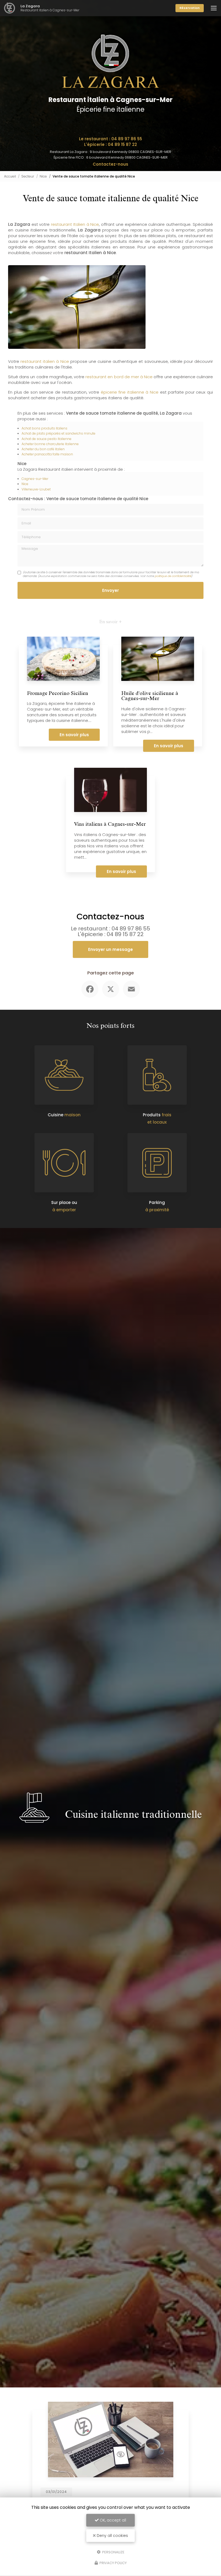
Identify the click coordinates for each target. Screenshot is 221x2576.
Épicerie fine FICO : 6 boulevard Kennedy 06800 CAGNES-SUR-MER (111, 157)
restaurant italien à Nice (45, 361)
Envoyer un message (110, 949)
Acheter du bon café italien (43, 449)
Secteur (28, 176)
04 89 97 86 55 (127, 139)
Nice (43, 176)
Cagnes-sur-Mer (35, 479)
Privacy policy (113, 2563)
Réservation (190, 8)
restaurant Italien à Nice (75, 224)
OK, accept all (112, 2520)
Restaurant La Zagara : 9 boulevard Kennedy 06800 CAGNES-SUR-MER (110, 152)
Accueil (10, 176)
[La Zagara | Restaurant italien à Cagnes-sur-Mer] (10, 8)
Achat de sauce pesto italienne (46, 439)
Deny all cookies (112, 2536)
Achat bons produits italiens (44, 428)
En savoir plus (74, 735)
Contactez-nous (110, 164)
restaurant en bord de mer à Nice (119, 377)
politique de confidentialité (173, 576)
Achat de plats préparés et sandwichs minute (58, 433)
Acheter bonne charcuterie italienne (50, 444)
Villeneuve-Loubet (36, 489)
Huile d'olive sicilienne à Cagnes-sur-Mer (150, 697)
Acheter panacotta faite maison (47, 454)
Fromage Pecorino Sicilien (58, 694)
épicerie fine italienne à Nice (130, 392)
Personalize (113, 2552)
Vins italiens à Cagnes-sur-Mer (110, 825)
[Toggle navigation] (214, 8)
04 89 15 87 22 (122, 144)
